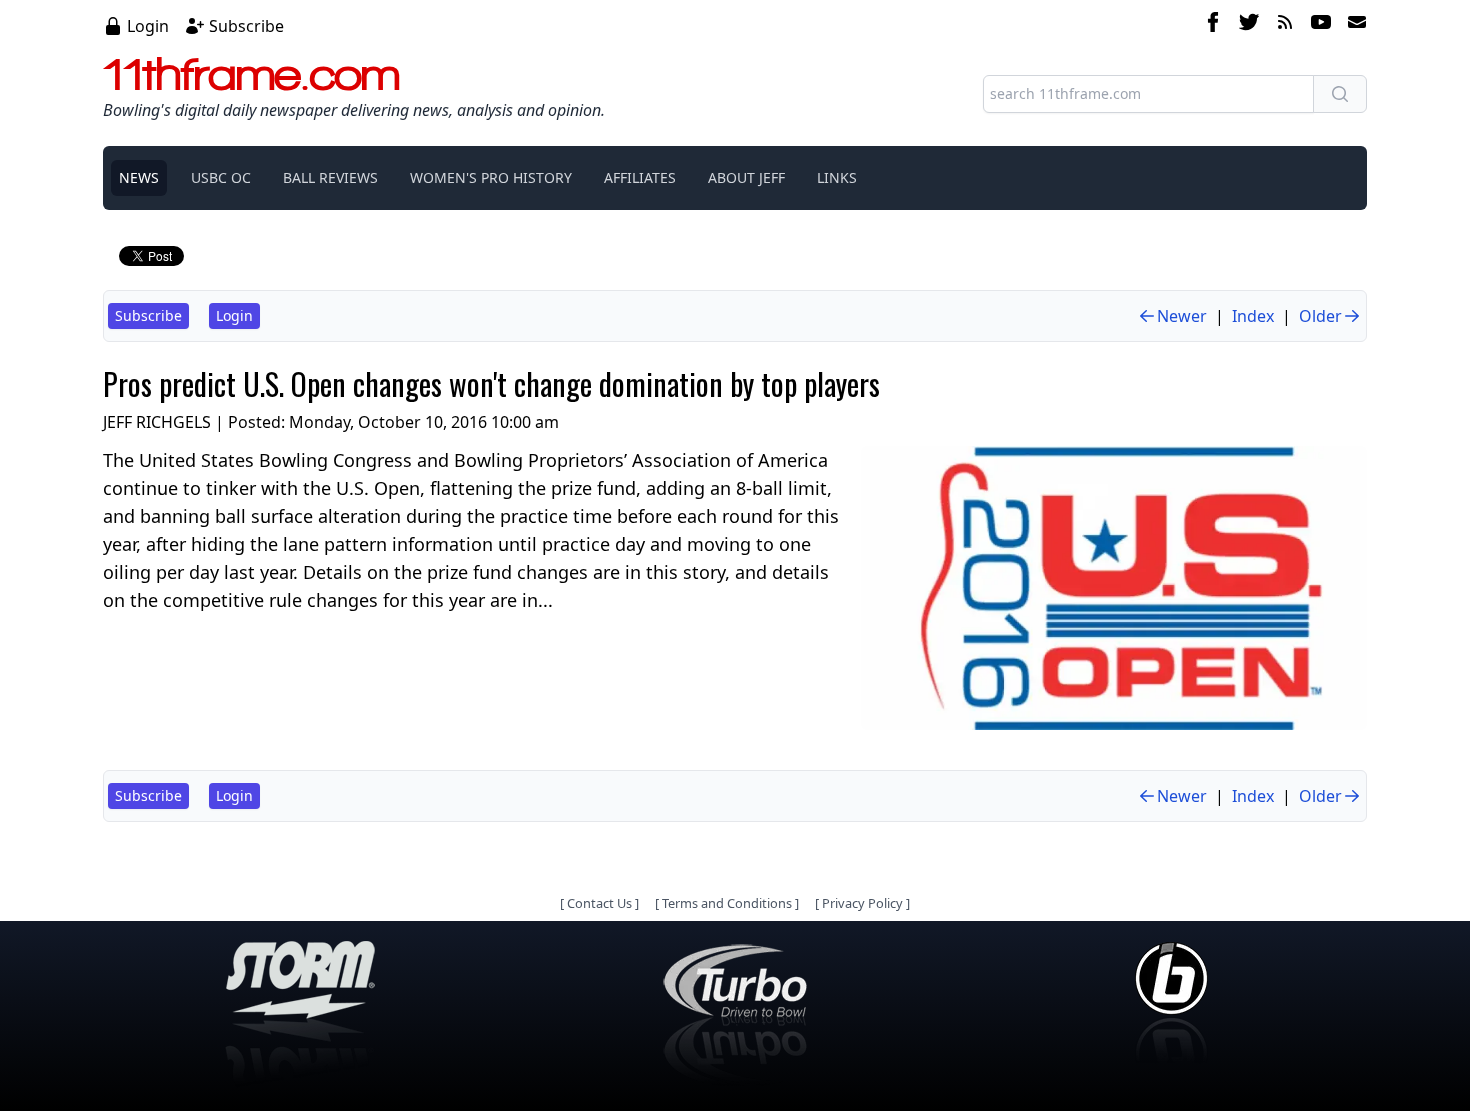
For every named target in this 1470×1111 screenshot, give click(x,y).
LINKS (837, 177)
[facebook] (1213, 25)
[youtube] (1321, 25)
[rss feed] (1285, 25)
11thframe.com (251, 74)
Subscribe (246, 26)
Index (1253, 316)
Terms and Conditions (727, 903)
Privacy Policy (862, 903)
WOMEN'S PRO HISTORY (491, 177)
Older (1320, 316)
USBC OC (221, 177)
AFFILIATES (640, 177)
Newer (1182, 316)
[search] (1340, 94)
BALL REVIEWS (330, 177)
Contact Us (599, 903)
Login (148, 26)
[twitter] (1249, 25)
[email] (1353, 25)
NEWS (139, 177)
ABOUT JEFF (746, 177)
